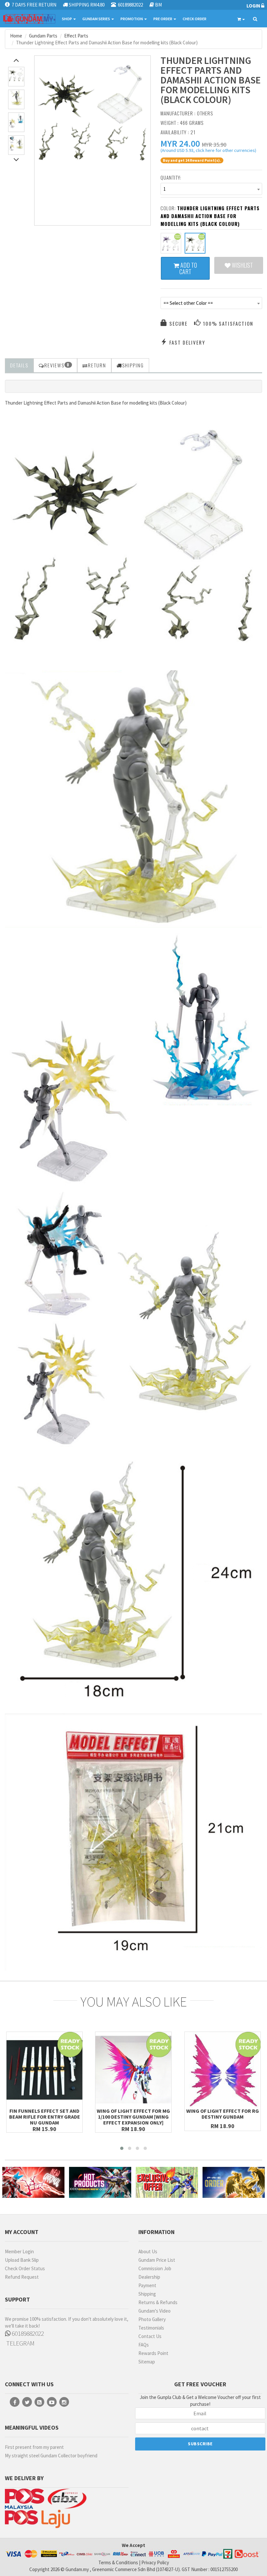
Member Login (19, 2251)
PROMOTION (132, 19)
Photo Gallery (152, 2319)
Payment (147, 2285)
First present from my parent (34, 2447)
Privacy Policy (155, 2562)
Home (16, 36)
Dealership (149, 2277)
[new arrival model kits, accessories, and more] (33, 2183)
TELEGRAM (20, 2343)
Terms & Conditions (118, 2562)
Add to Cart (188, 268)
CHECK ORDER (195, 19)
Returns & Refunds (158, 2302)
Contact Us (150, 2336)
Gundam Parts (43, 36)
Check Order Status (25, 2268)
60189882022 (27, 2333)
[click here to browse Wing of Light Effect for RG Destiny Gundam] (223, 2070)
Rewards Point (153, 2353)
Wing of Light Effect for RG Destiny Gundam (223, 2114)
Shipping (147, 2294)
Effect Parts (76, 36)
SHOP (67, 19)
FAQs (144, 2345)
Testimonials (151, 2328)
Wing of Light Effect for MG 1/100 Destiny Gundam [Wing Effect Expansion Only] (133, 2117)
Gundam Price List (157, 2260)
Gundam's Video (155, 2311)
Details (19, 365)
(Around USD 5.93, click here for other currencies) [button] (208, 151)
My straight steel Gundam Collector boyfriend (51, 2456)
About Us (148, 2251)
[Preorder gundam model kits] (234, 2183)
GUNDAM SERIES (97, 19)
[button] (180, 143)
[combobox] (211, 189)
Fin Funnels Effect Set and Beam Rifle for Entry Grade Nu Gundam (45, 2117)
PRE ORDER (163, 19)
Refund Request (22, 2277)
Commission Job (155, 2268)
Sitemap (147, 2362)
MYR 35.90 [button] (214, 145)
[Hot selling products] (100, 2183)
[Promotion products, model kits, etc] (167, 2183)
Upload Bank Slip (22, 2260)
